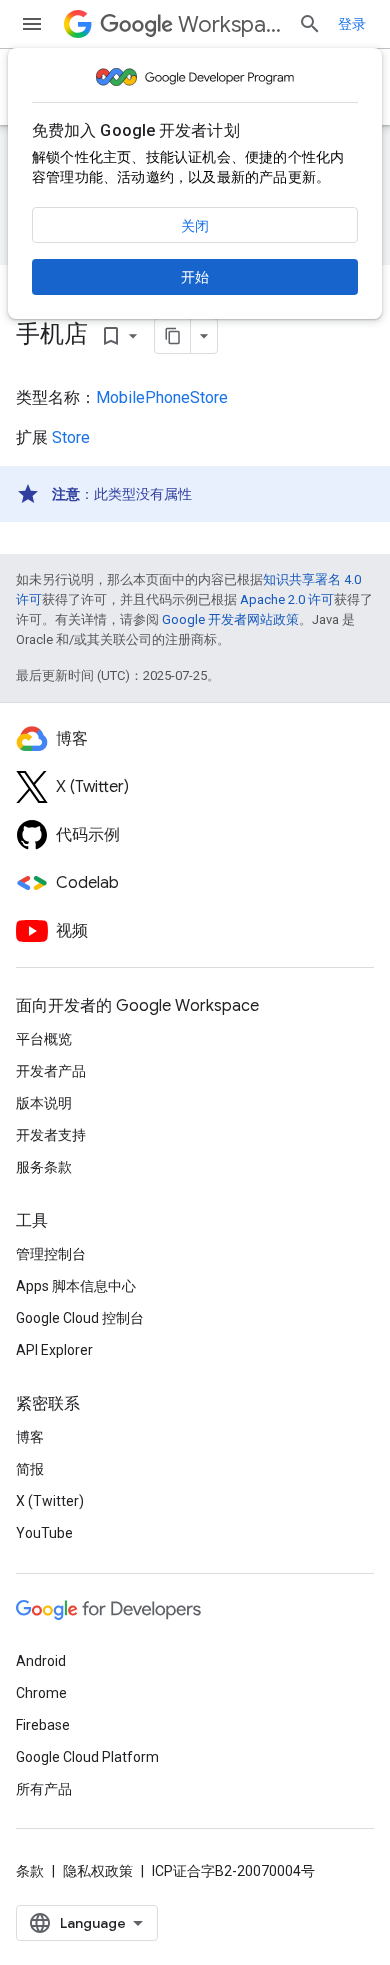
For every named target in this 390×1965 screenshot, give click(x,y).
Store (71, 437)
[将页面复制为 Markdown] (173, 336)
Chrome (41, 1693)
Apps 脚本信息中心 (76, 1286)
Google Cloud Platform (87, 1757)
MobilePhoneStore (162, 397)
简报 (30, 1469)
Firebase (43, 1725)
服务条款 (44, 1167)
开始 (195, 277)
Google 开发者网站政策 (230, 619)
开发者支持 (51, 1135)
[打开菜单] (32, 24)
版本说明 (44, 1103)
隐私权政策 (98, 1871)
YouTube (44, 1533)
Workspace (230, 24)
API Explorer (54, 1350)
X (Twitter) (50, 1501)
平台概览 (44, 1039)
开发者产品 (51, 1071)
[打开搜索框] (310, 24)
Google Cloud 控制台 (80, 1318)
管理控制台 (51, 1254)
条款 (30, 1871)
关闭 (195, 226)
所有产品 (44, 1789)
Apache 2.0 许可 (287, 599)
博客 (30, 1437)
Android (41, 1661)
